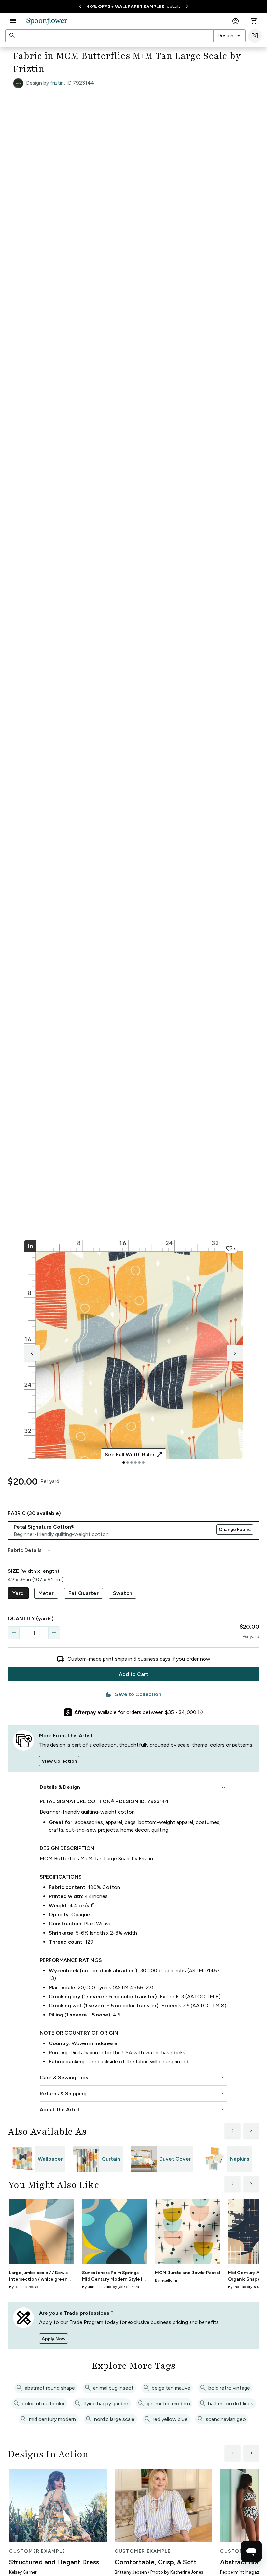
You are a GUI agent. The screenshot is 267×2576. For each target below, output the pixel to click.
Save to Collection (133, 1694)
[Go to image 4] (135, 1463)
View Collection (59, 1761)
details (174, 6)
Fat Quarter (84, 1593)
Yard (18, 1593)
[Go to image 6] (143, 1463)
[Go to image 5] (139, 1463)
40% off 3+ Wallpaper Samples (126, 7)
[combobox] (229, 36)
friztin (57, 83)
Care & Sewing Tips (133, 2078)
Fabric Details (30, 1550)
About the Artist (133, 2110)
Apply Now (54, 2339)
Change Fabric (235, 1529)
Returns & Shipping (133, 2094)
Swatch (123, 1593)
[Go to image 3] (132, 1463)
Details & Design (133, 1787)
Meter (46, 1593)
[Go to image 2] (128, 1463)
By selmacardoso (23, 2287)
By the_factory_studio (246, 2287)
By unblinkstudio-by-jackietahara (111, 2287)
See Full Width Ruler (134, 1455)
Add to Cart (133, 1674)
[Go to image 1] (124, 1463)
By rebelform (166, 2280)
